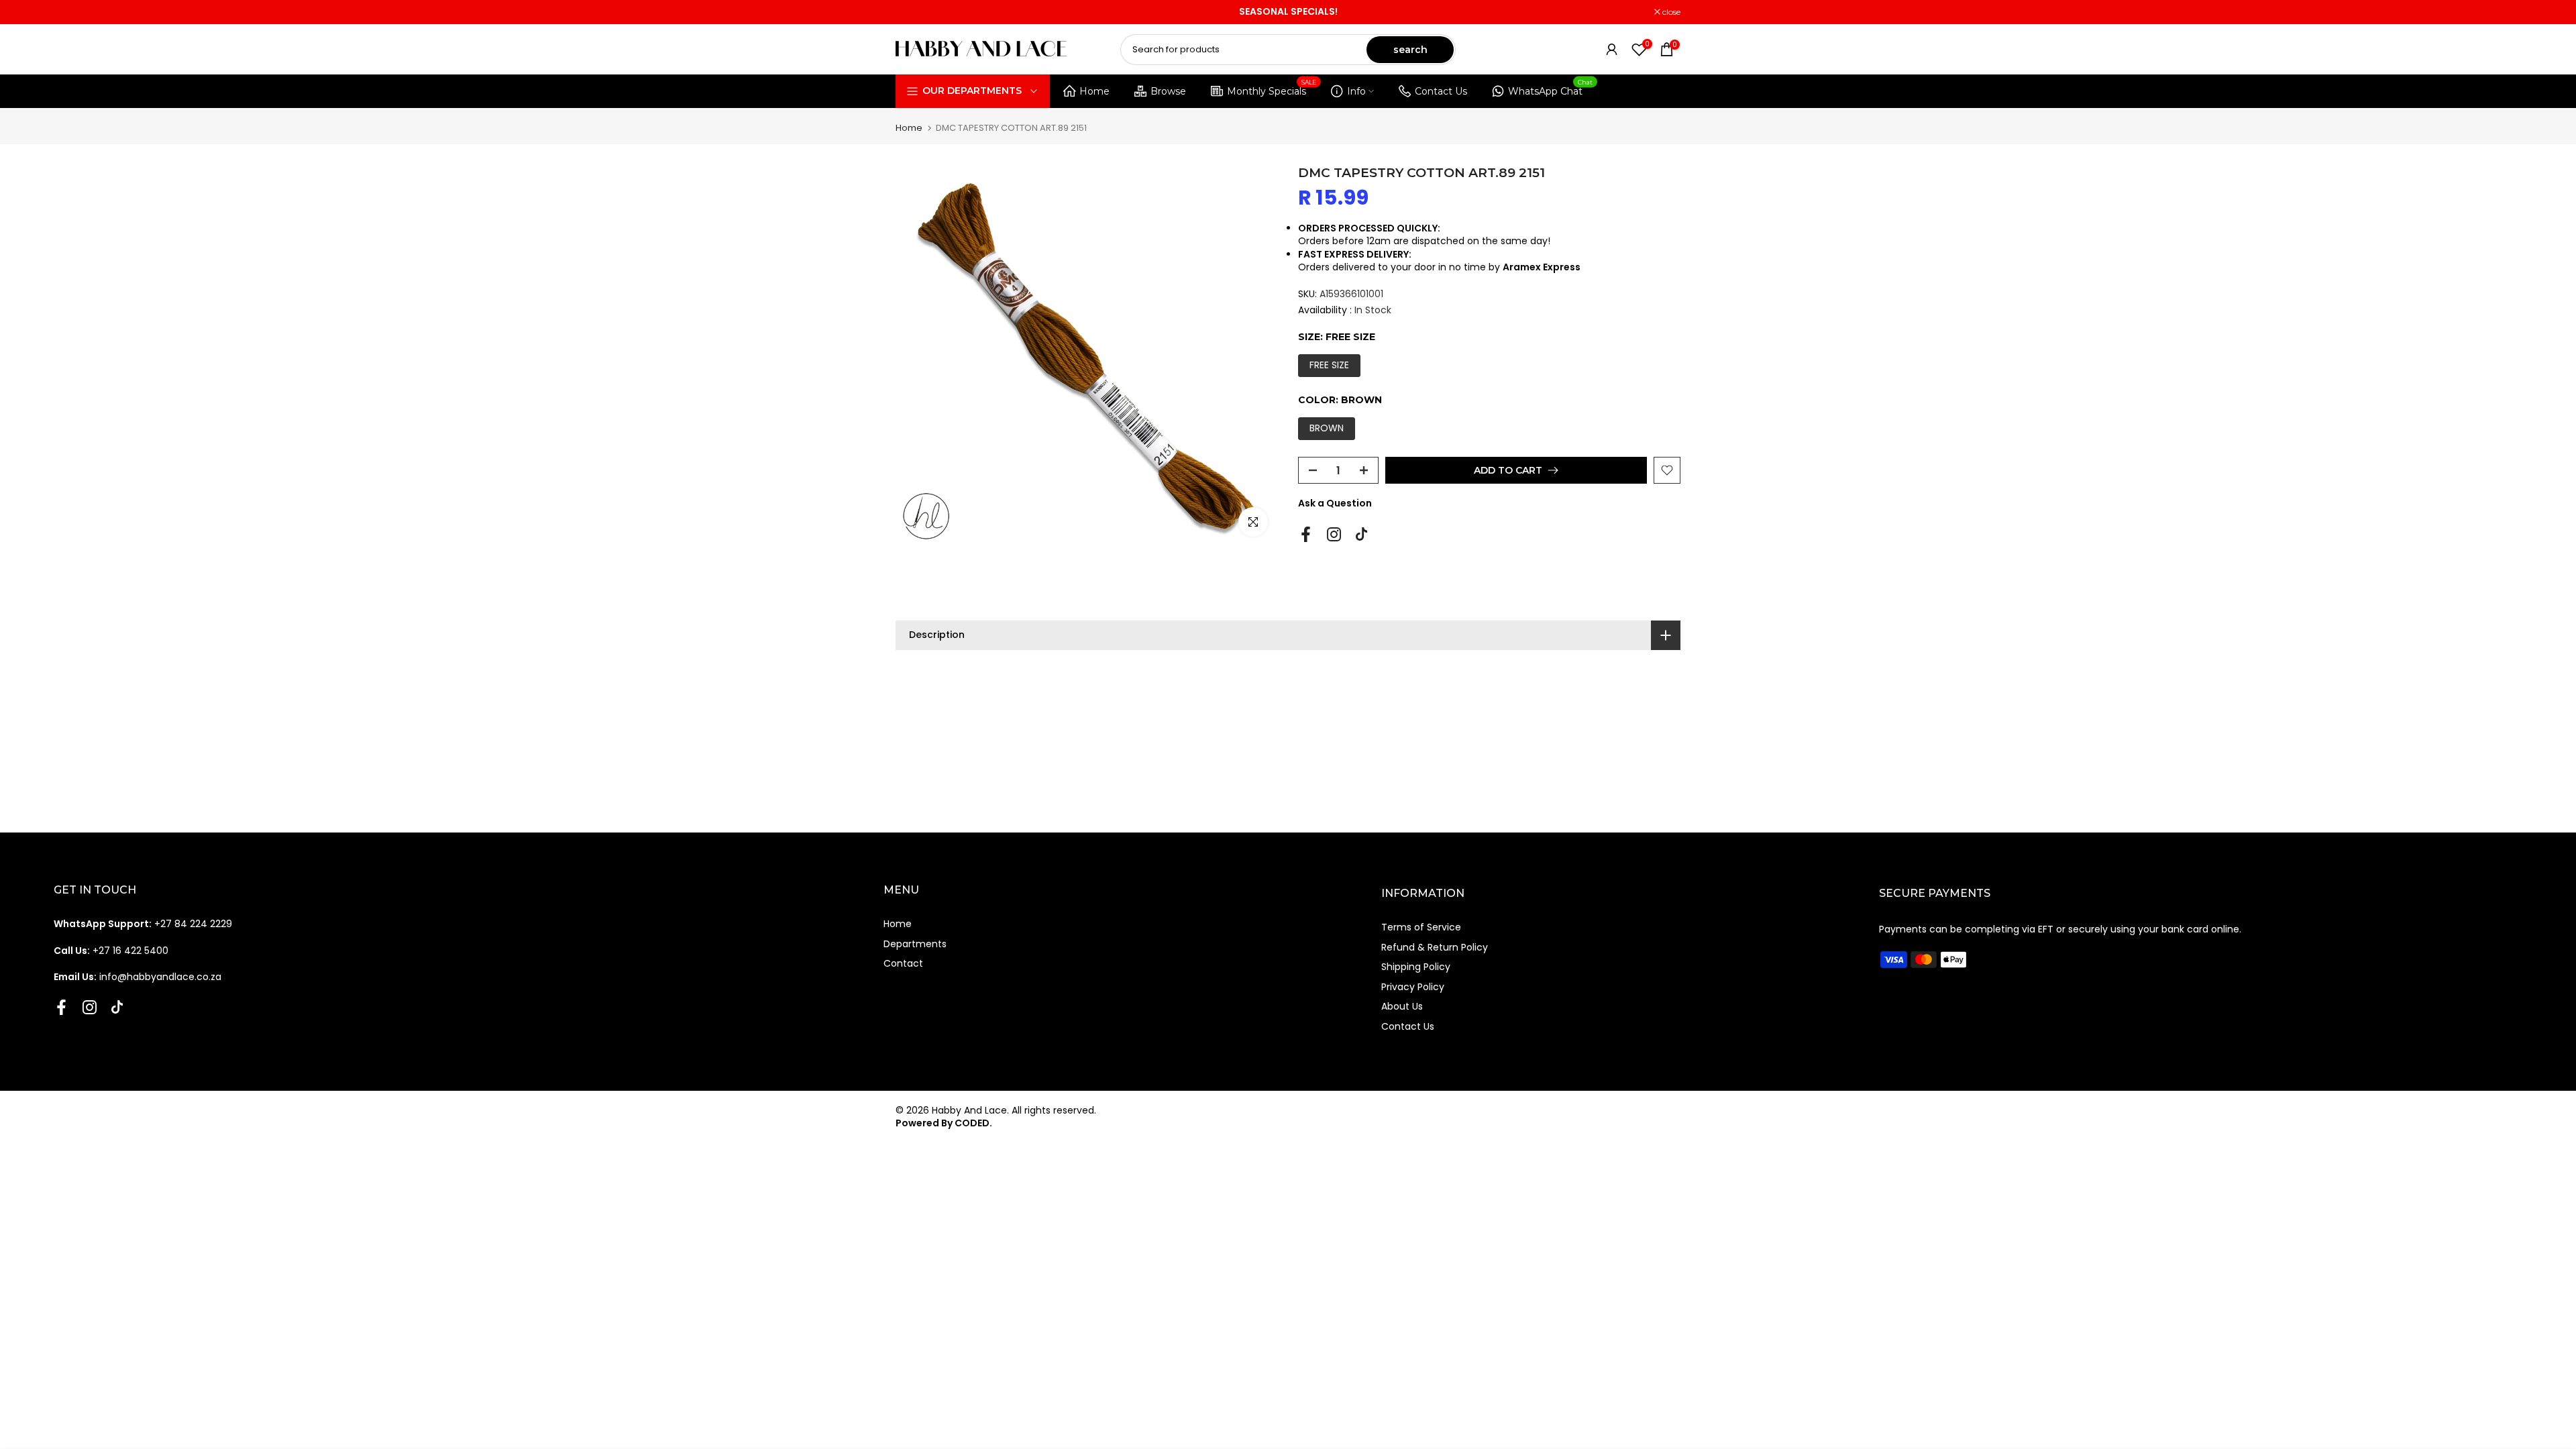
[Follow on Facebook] (1306, 534)
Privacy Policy (1413, 987)
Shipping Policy (1416, 967)
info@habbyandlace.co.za (138, 977)
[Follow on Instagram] (1334, 534)
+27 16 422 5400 (111, 951)
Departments (915, 944)
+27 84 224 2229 (143, 924)
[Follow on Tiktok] (1361, 534)
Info (1356, 91)
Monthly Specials (1272, 89)
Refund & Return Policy (1435, 947)
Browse (1168, 91)
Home (1094, 91)
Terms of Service (1421, 927)
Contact (903, 963)
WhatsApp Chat (1551, 89)
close (912, 12)
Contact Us (1441, 91)
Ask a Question (1335, 503)
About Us (1402, 1006)
